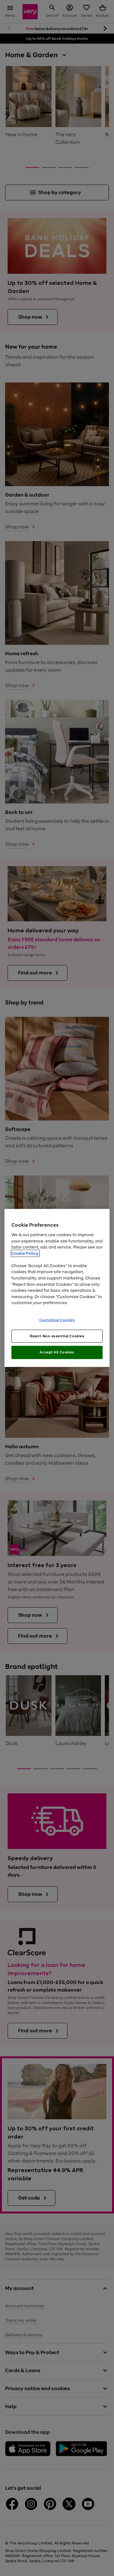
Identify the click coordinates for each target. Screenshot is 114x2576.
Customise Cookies (57, 1320)
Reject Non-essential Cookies (57, 1336)
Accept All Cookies (57, 1352)
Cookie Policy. (25, 1253)
